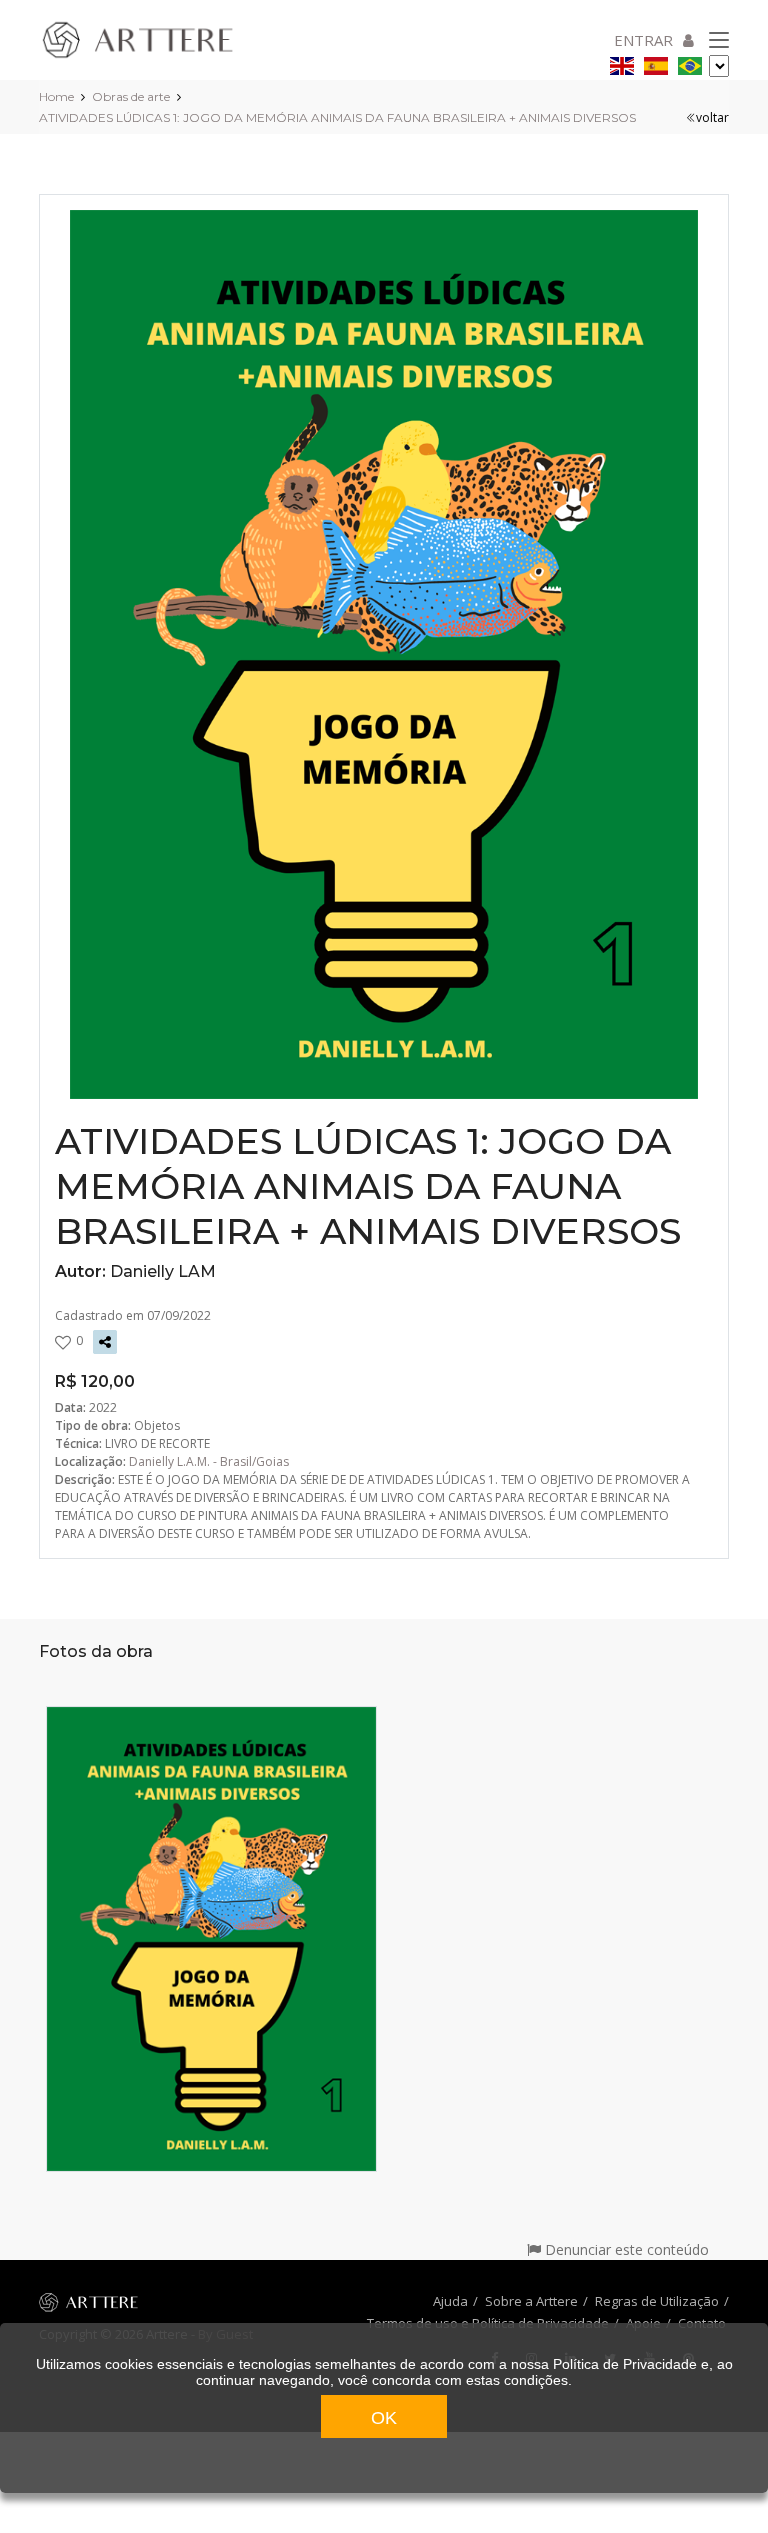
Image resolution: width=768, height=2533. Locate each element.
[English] (622, 62)
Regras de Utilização (657, 2301)
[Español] (656, 62)
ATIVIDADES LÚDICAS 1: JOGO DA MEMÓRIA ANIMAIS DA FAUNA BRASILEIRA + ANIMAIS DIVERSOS (337, 117)
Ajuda (450, 2301)
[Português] (690, 62)
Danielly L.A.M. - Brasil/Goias (209, 1461)
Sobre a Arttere (531, 2301)
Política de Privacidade (625, 2364)
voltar (712, 117)
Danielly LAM (163, 1271)
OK (384, 2418)
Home (56, 96)
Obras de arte (131, 96)
